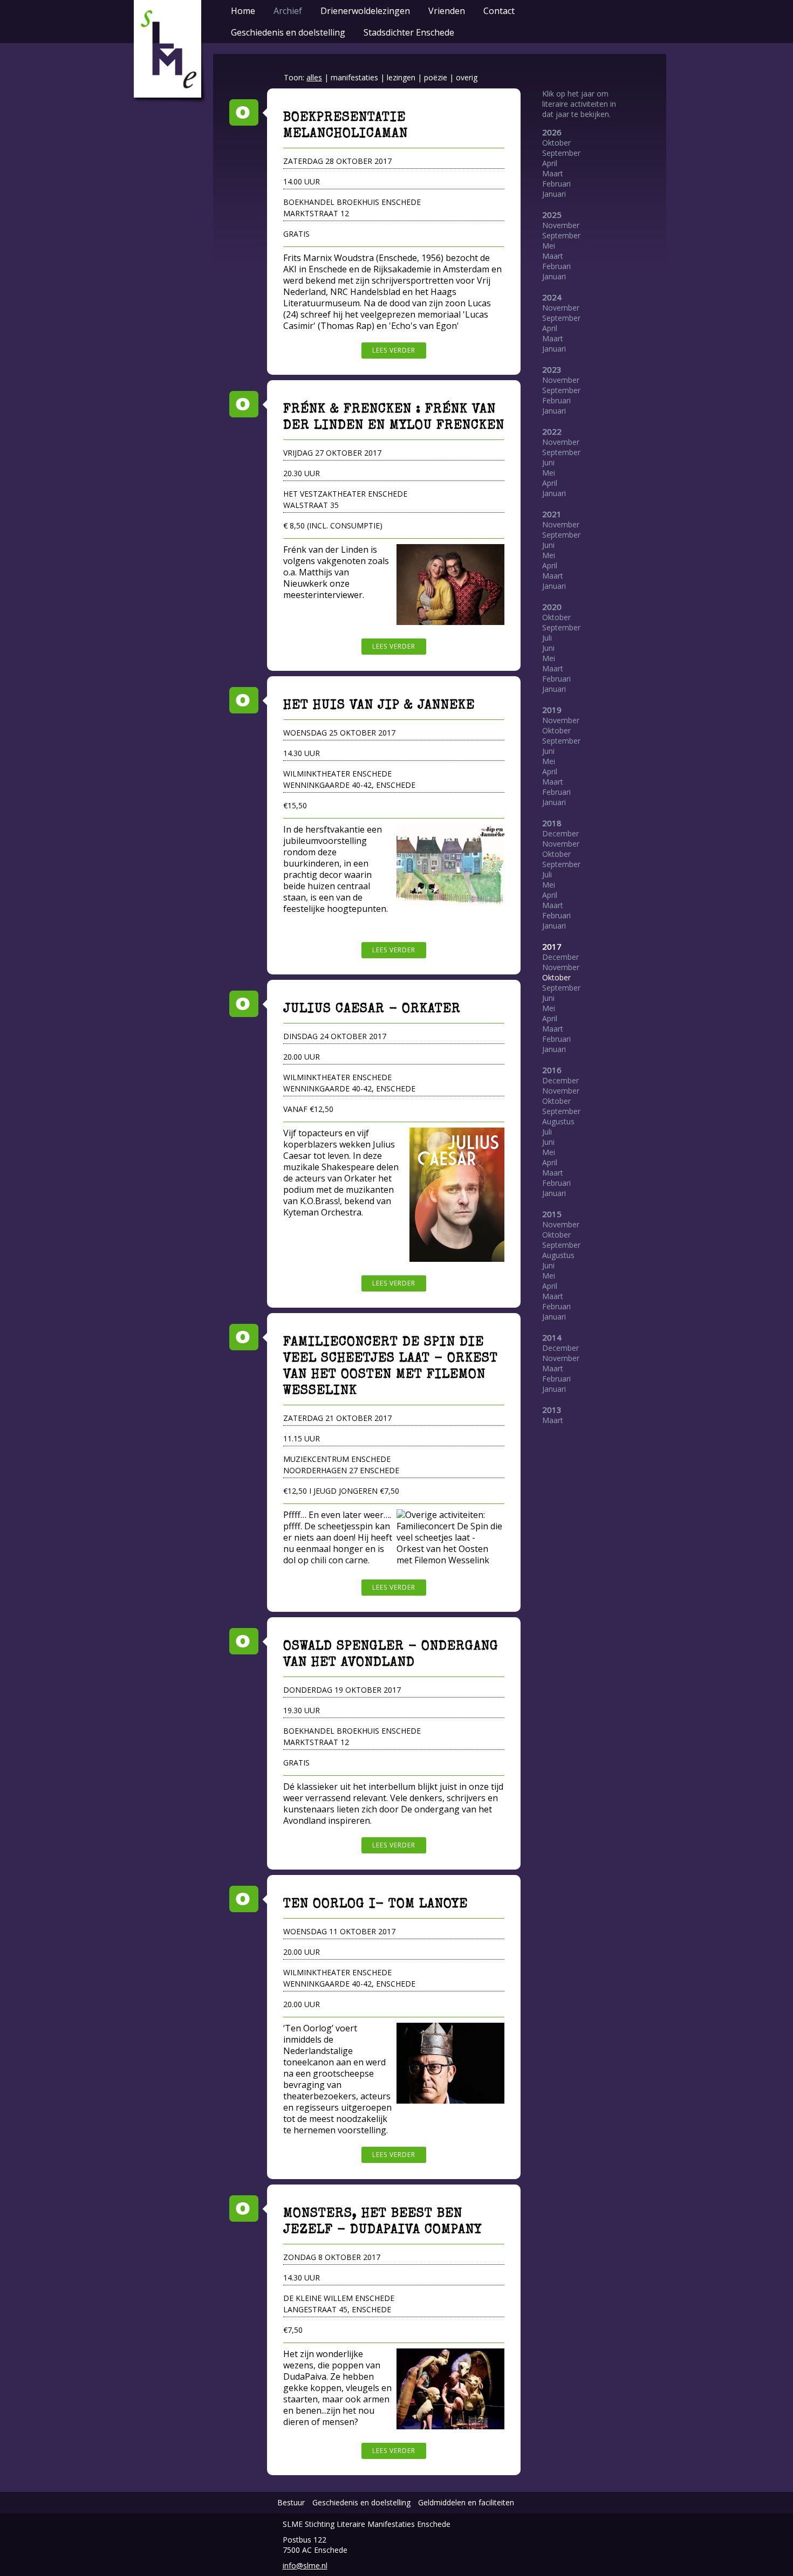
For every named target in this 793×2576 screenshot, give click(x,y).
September (561, 153)
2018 (552, 823)
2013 (552, 1410)
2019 (552, 710)
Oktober (556, 143)
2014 (552, 1337)
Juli (547, 638)
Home (243, 11)
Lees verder (394, 350)
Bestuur (291, 2502)
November (561, 225)
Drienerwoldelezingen (365, 11)
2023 (552, 369)
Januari (554, 194)
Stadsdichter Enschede (409, 32)
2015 (552, 1214)
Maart (553, 173)
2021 (552, 514)
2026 (552, 132)
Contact (499, 11)
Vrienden (447, 11)
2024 (552, 297)
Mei (549, 246)
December (560, 833)
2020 (552, 607)
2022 (552, 431)
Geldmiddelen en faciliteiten (466, 2502)
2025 (552, 215)
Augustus (558, 1121)
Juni (548, 462)
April (550, 163)
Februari (556, 184)
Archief (288, 11)
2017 (552, 946)
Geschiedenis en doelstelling (288, 32)
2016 (552, 1070)
